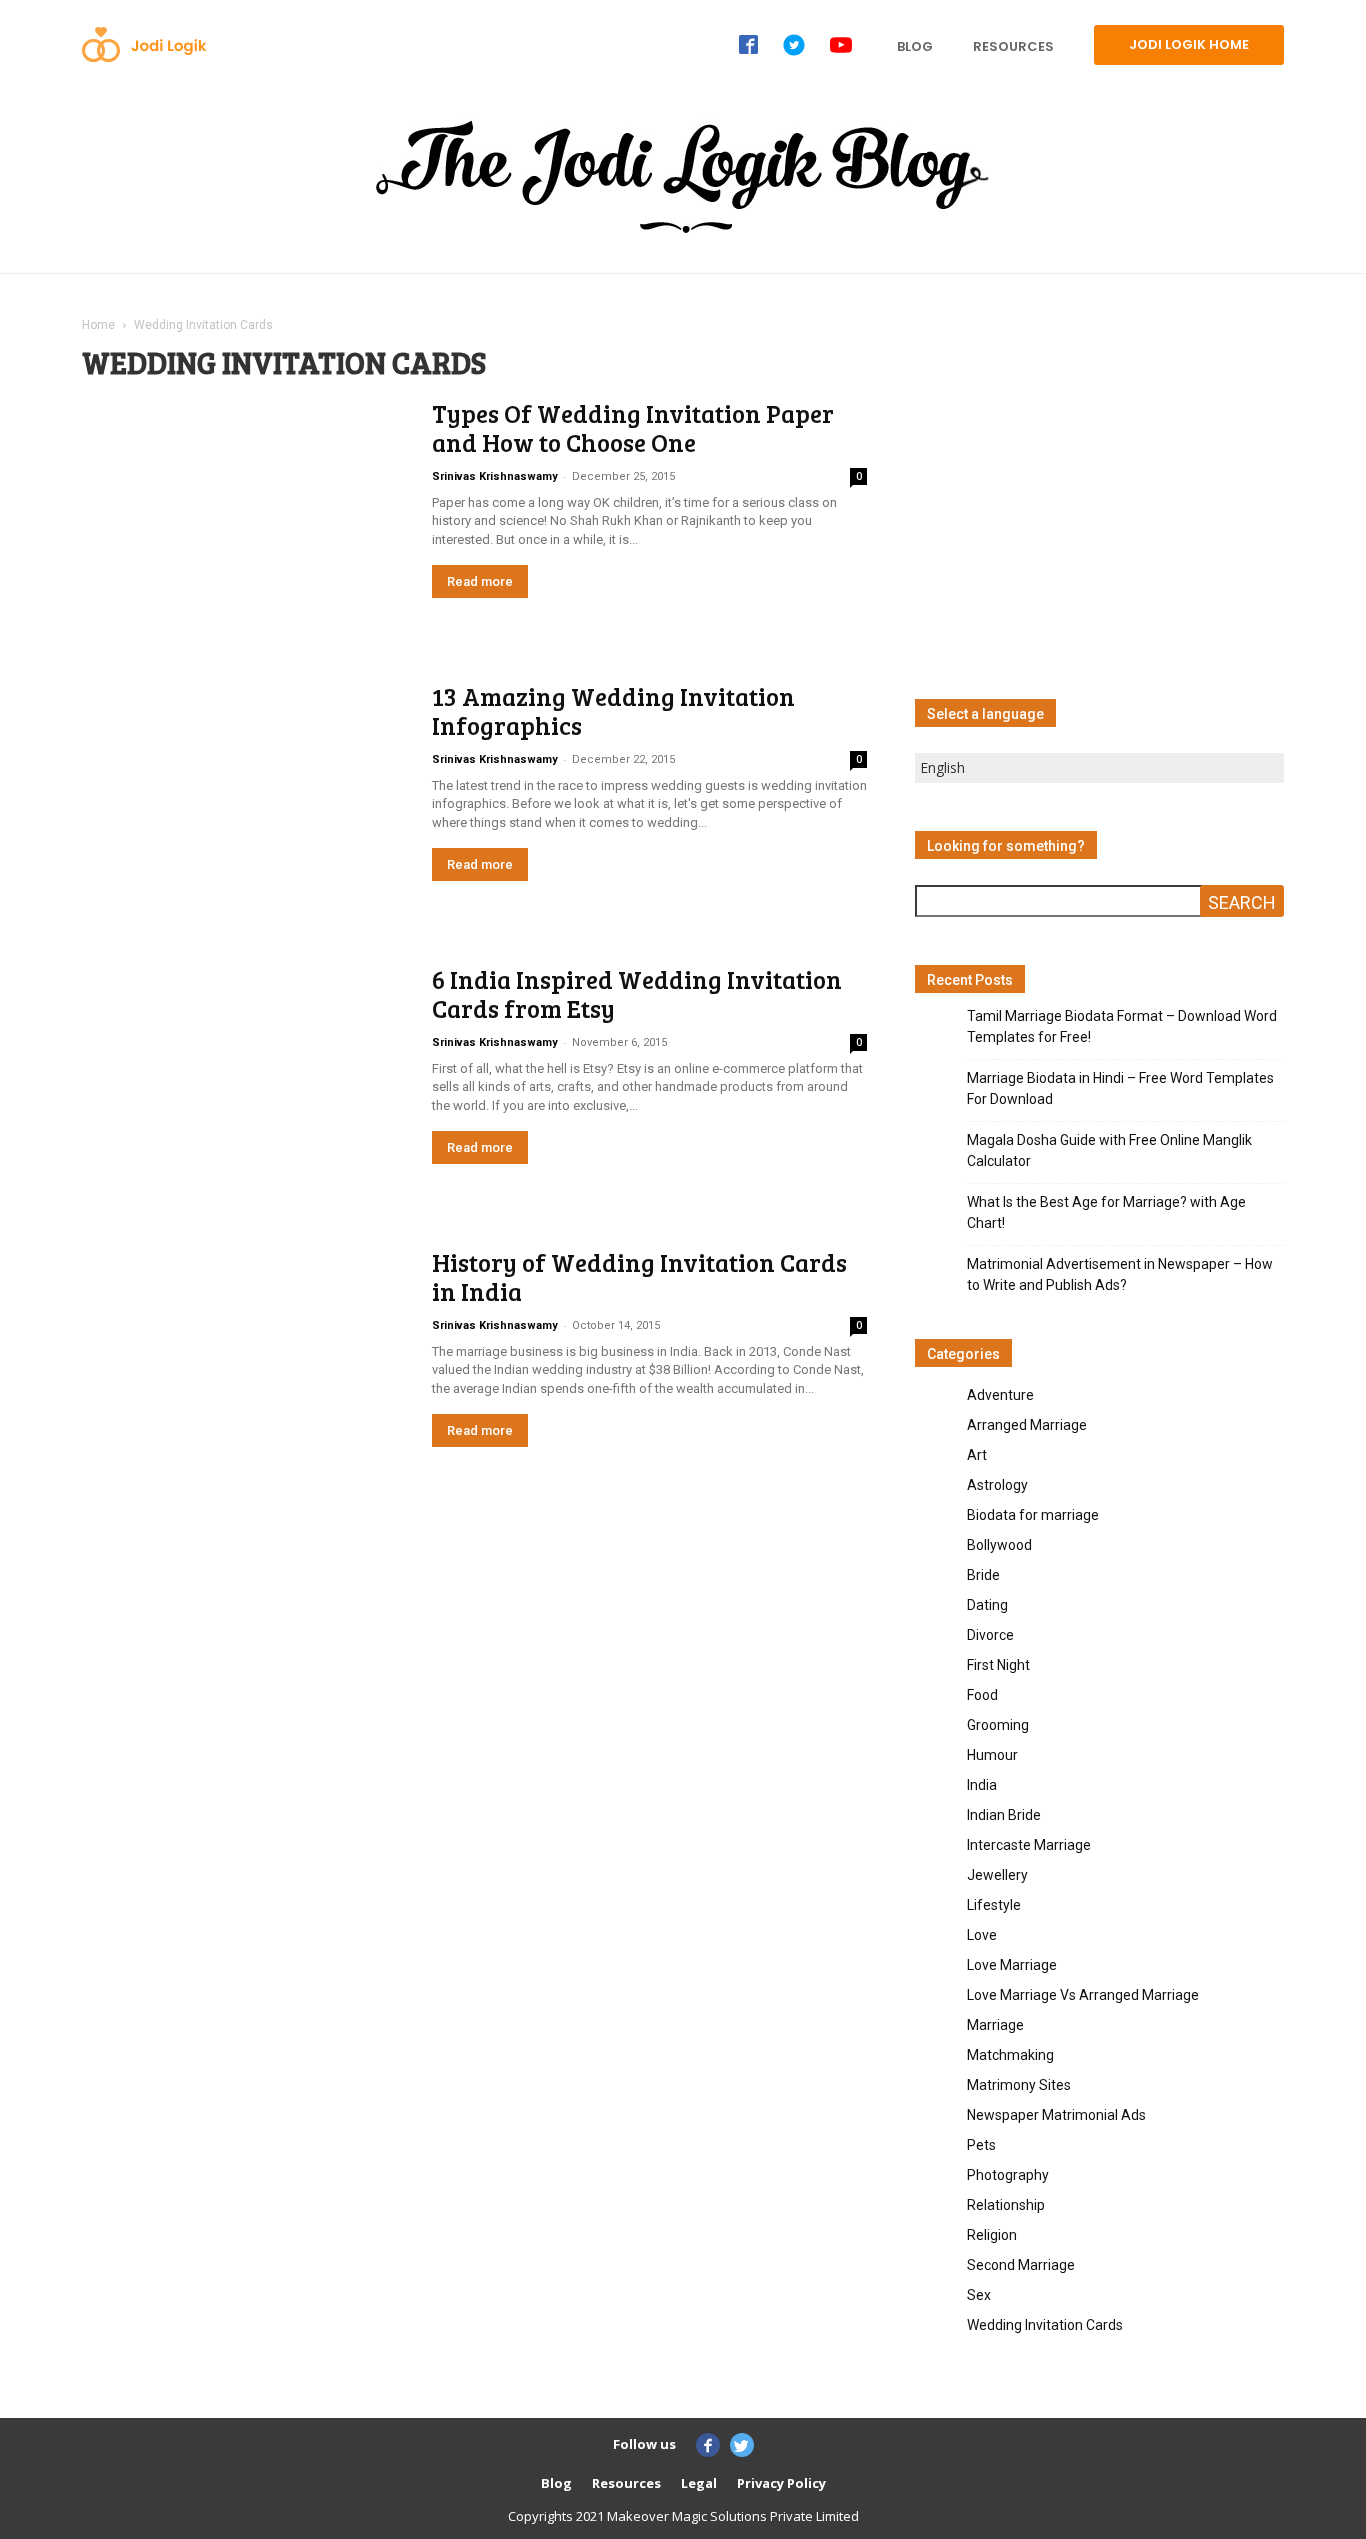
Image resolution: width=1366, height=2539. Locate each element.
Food (982, 1695)
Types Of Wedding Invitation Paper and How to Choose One (633, 427)
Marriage (995, 2025)
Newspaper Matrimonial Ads (1056, 2115)
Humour (992, 1755)
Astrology (997, 1485)
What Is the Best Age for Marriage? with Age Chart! (1106, 1212)
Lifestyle (994, 1905)
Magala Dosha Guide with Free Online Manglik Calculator (1109, 1150)
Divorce (990, 1635)
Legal (699, 2483)
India (982, 1785)
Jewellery (997, 1875)
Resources (626, 2483)
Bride (983, 1575)
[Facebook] (708, 2445)
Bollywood (999, 1545)
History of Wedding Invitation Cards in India (639, 1276)
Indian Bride (1004, 1815)
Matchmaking (1010, 2055)
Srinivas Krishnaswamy (495, 476)
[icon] (748, 44)
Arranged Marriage (1027, 1425)
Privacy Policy (781, 2483)
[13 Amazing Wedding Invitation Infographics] (160, 739)
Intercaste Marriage (1029, 1845)
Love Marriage (1012, 1965)
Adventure (1000, 1395)
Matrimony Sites (1019, 2085)
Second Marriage (1021, 2265)
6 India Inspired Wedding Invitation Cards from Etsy (637, 993)
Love (982, 1935)
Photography (1008, 2175)
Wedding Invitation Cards (1045, 2325)
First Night (998, 1665)
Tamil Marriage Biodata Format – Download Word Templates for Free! (1122, 1026)
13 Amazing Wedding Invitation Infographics (613, 710)
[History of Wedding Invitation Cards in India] (244, 1365)
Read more (480, 581)
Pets (981, 2145)
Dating (987, 1605)
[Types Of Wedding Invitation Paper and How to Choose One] (166, 460)
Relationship (1006, 2205)
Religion (992, 2235)
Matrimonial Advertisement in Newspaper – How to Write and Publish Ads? (1120, 1274)
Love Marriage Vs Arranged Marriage (1083, 1995)
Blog (556, 2483)
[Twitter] (742, 2445)
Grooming (998, 1725)
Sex (979, 2295)
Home (98, 325)
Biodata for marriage (1033, 1515)
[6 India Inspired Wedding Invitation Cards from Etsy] (239, 1079)
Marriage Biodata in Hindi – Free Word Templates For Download (1120, 1088)
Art (977, 1455)
